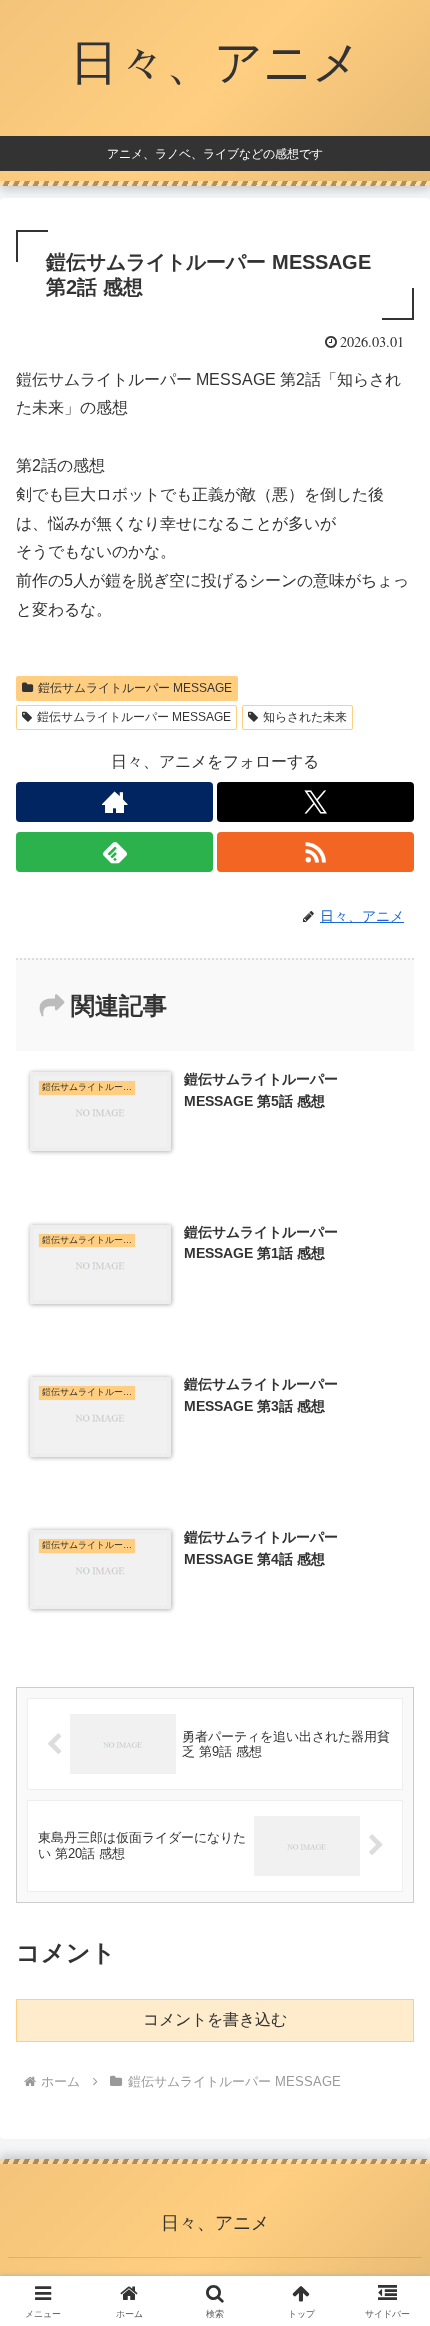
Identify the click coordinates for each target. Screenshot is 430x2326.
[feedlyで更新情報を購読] (114, 852)
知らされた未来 (305, 717)
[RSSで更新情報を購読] (315, 852)
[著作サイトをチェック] (114, 802)
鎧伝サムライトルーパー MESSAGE (135, 688)
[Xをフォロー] (315, 802)
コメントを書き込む (215, 2019)
